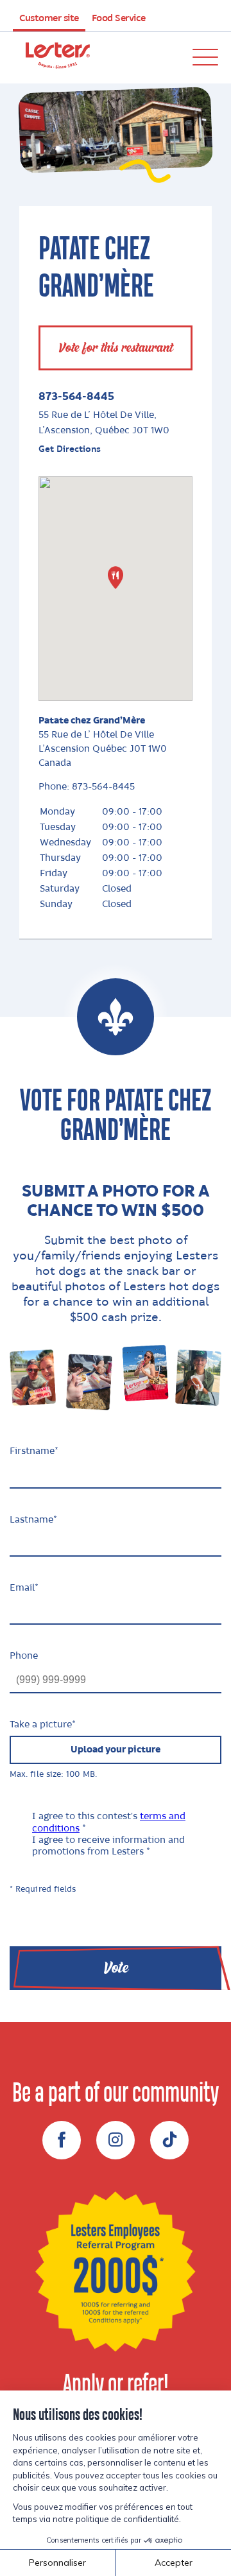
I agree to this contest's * (109, 1822)
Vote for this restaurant (116, 348)
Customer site (49, 19)
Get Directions (70, 449)
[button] (116, 577)
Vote (116, 1968)
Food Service (119, 19)
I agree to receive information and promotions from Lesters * (108, 1846)
